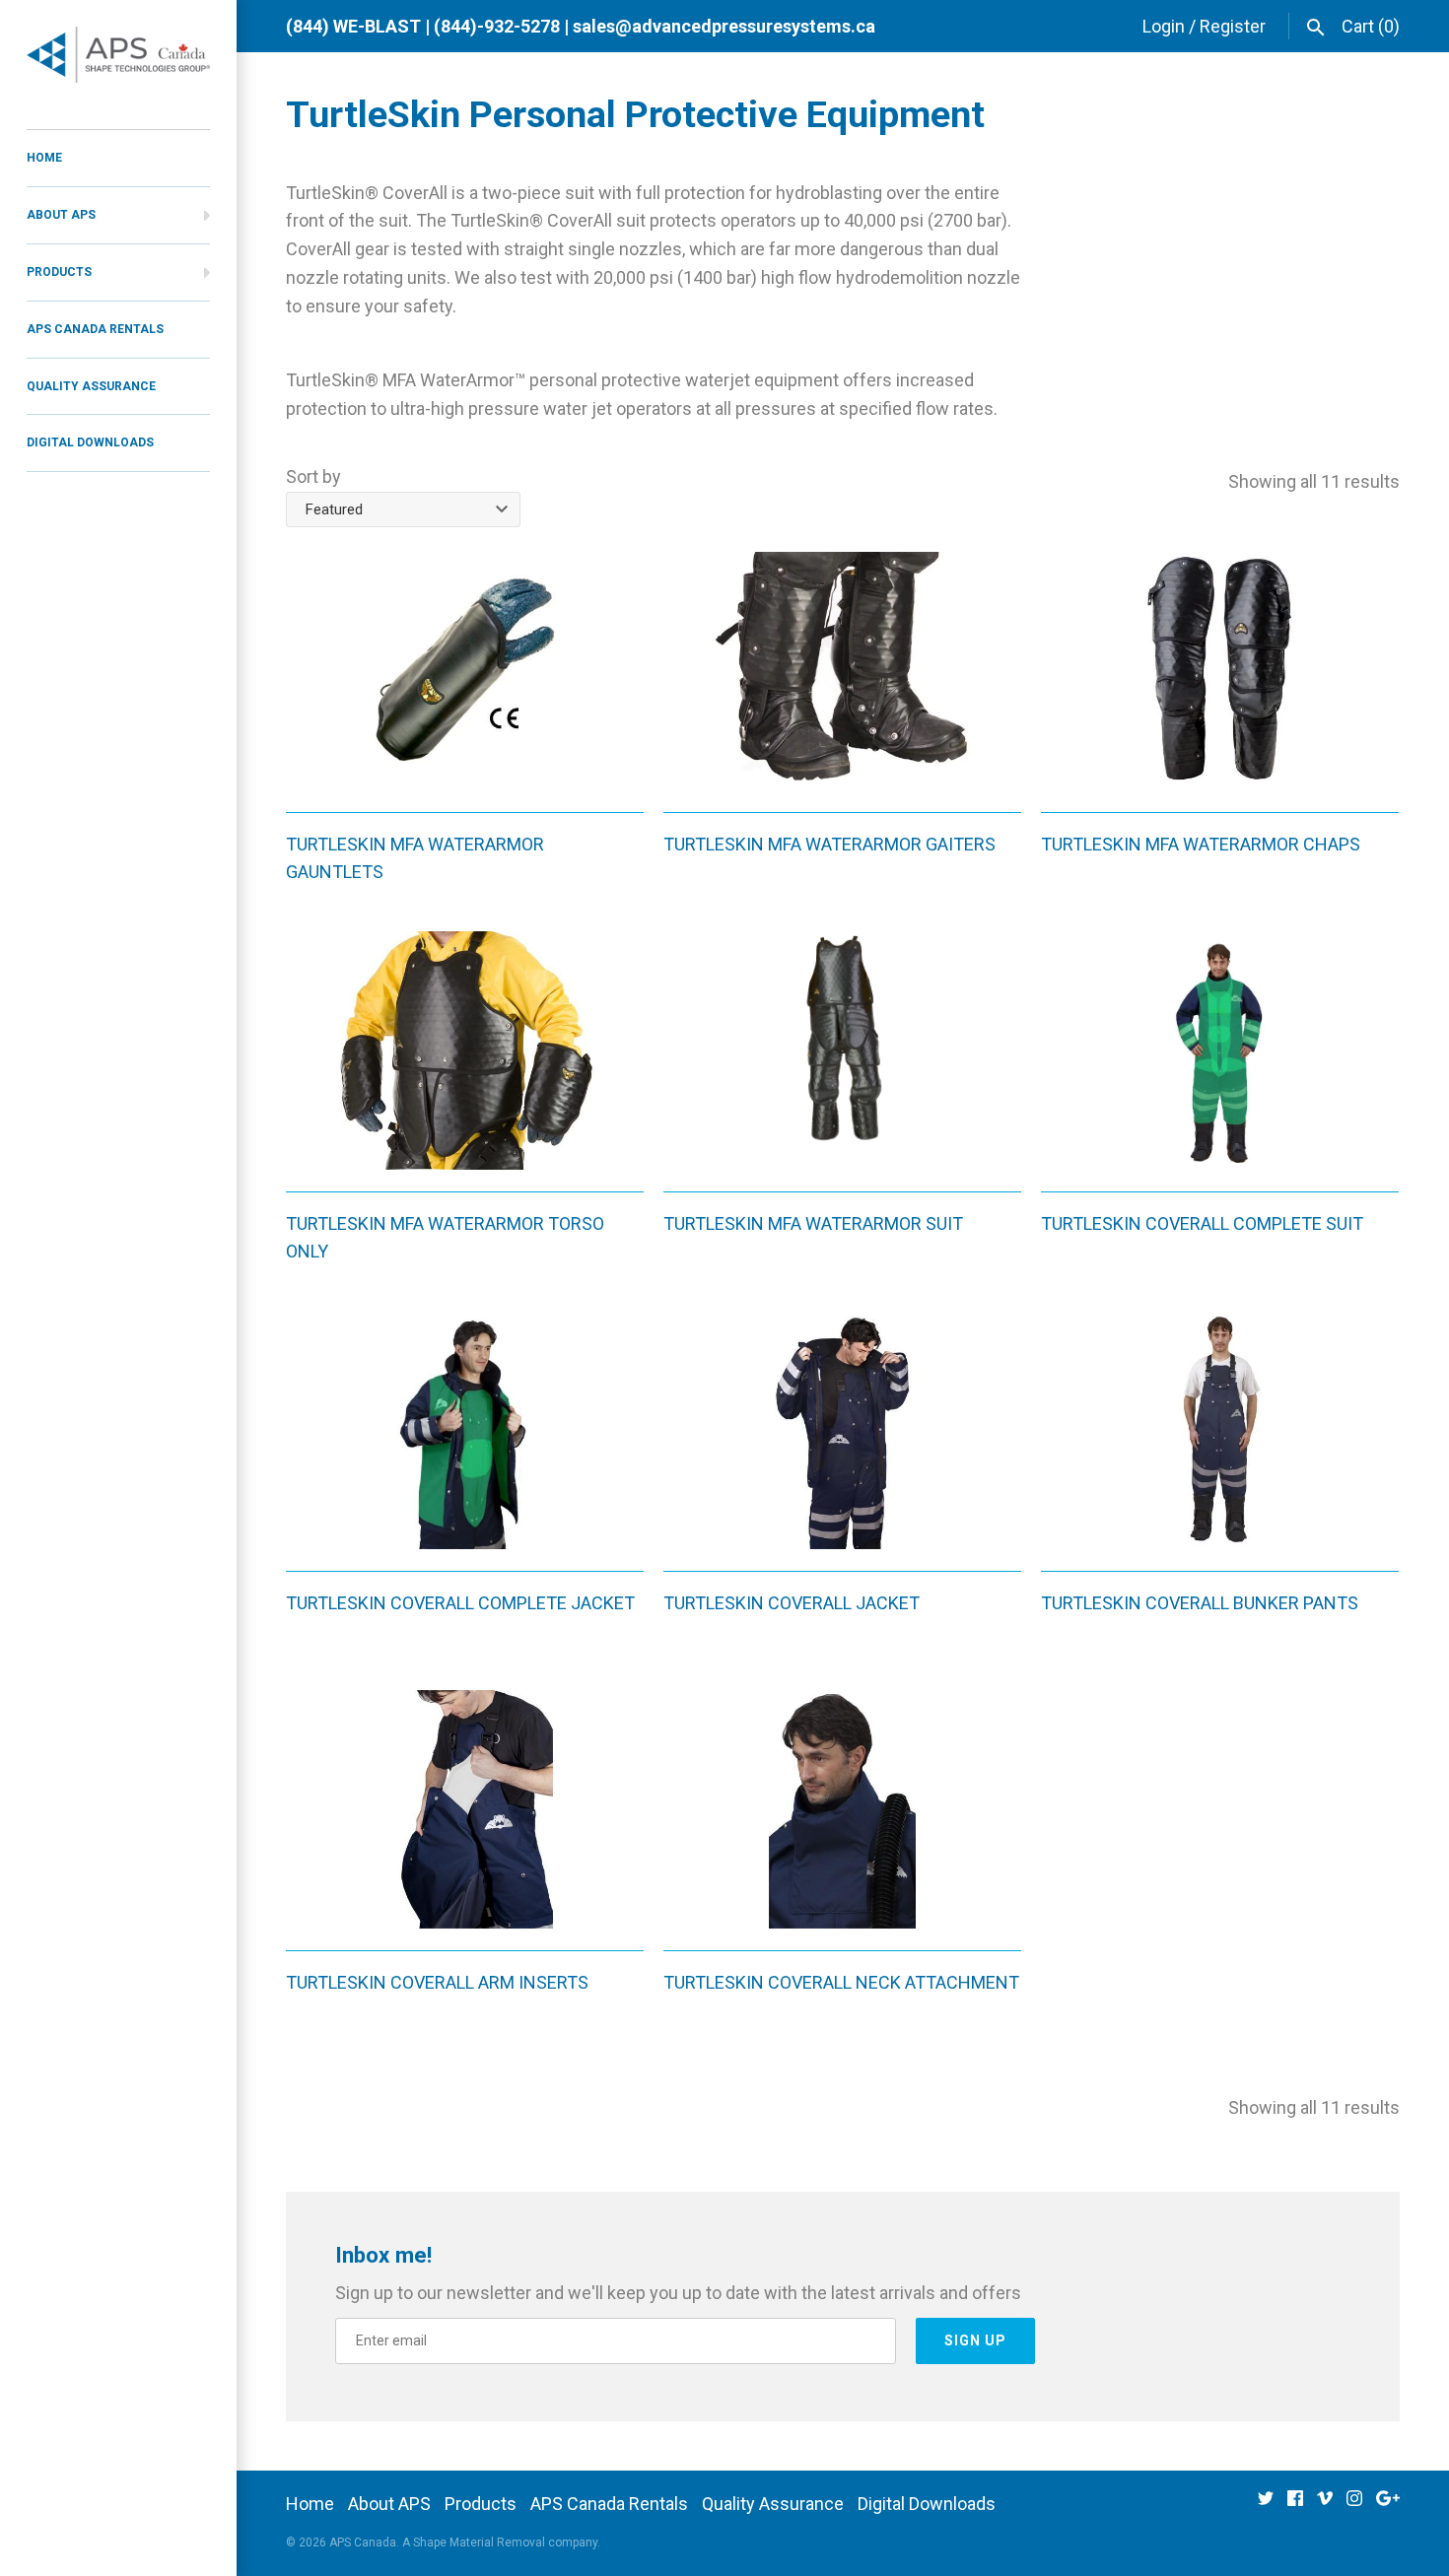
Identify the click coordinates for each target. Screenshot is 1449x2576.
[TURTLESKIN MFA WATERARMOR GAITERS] (842, 671)
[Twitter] (1266, 2505)
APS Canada (363, 2542)
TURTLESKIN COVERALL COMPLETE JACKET (460, 1603)
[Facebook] (1295, 2505)
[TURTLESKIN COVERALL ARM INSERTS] (465, 1809)
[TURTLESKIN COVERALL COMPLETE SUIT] (1220, 1051)
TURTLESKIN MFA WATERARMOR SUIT (813, 1223)
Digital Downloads (90, 442)
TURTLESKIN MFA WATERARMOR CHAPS (1201, 844)
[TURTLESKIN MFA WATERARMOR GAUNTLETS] (465, 671)
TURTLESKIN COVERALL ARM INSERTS (437, 1982)
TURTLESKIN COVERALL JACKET (792, 1603)
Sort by (313, 476)
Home (44, 158)
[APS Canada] (118, 55)
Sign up (975, 2340)
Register (1233, 26)
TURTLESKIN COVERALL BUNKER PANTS (1200, 1603)
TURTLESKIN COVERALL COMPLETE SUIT (1202, 1223)
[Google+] (1388, 2505)
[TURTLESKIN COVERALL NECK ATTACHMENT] (842, 1809)
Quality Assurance (91, 386)
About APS (61, 215)
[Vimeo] (1325, 2505)
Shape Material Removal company (505, 2542)
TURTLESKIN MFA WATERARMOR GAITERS (829, 844)
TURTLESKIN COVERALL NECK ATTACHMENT (841, 1982)
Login (1164, 26)
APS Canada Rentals (95, 329)
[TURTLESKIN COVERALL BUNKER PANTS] (1220, 1430)
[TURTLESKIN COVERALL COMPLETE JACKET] (465, 1430)
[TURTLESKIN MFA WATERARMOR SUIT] (842, 1051)
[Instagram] (1354, 2505)
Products (59, 272)
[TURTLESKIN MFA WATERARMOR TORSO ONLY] (465, 1051)
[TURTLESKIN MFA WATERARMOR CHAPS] (1220, 671)
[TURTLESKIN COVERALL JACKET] (842, 1430)
